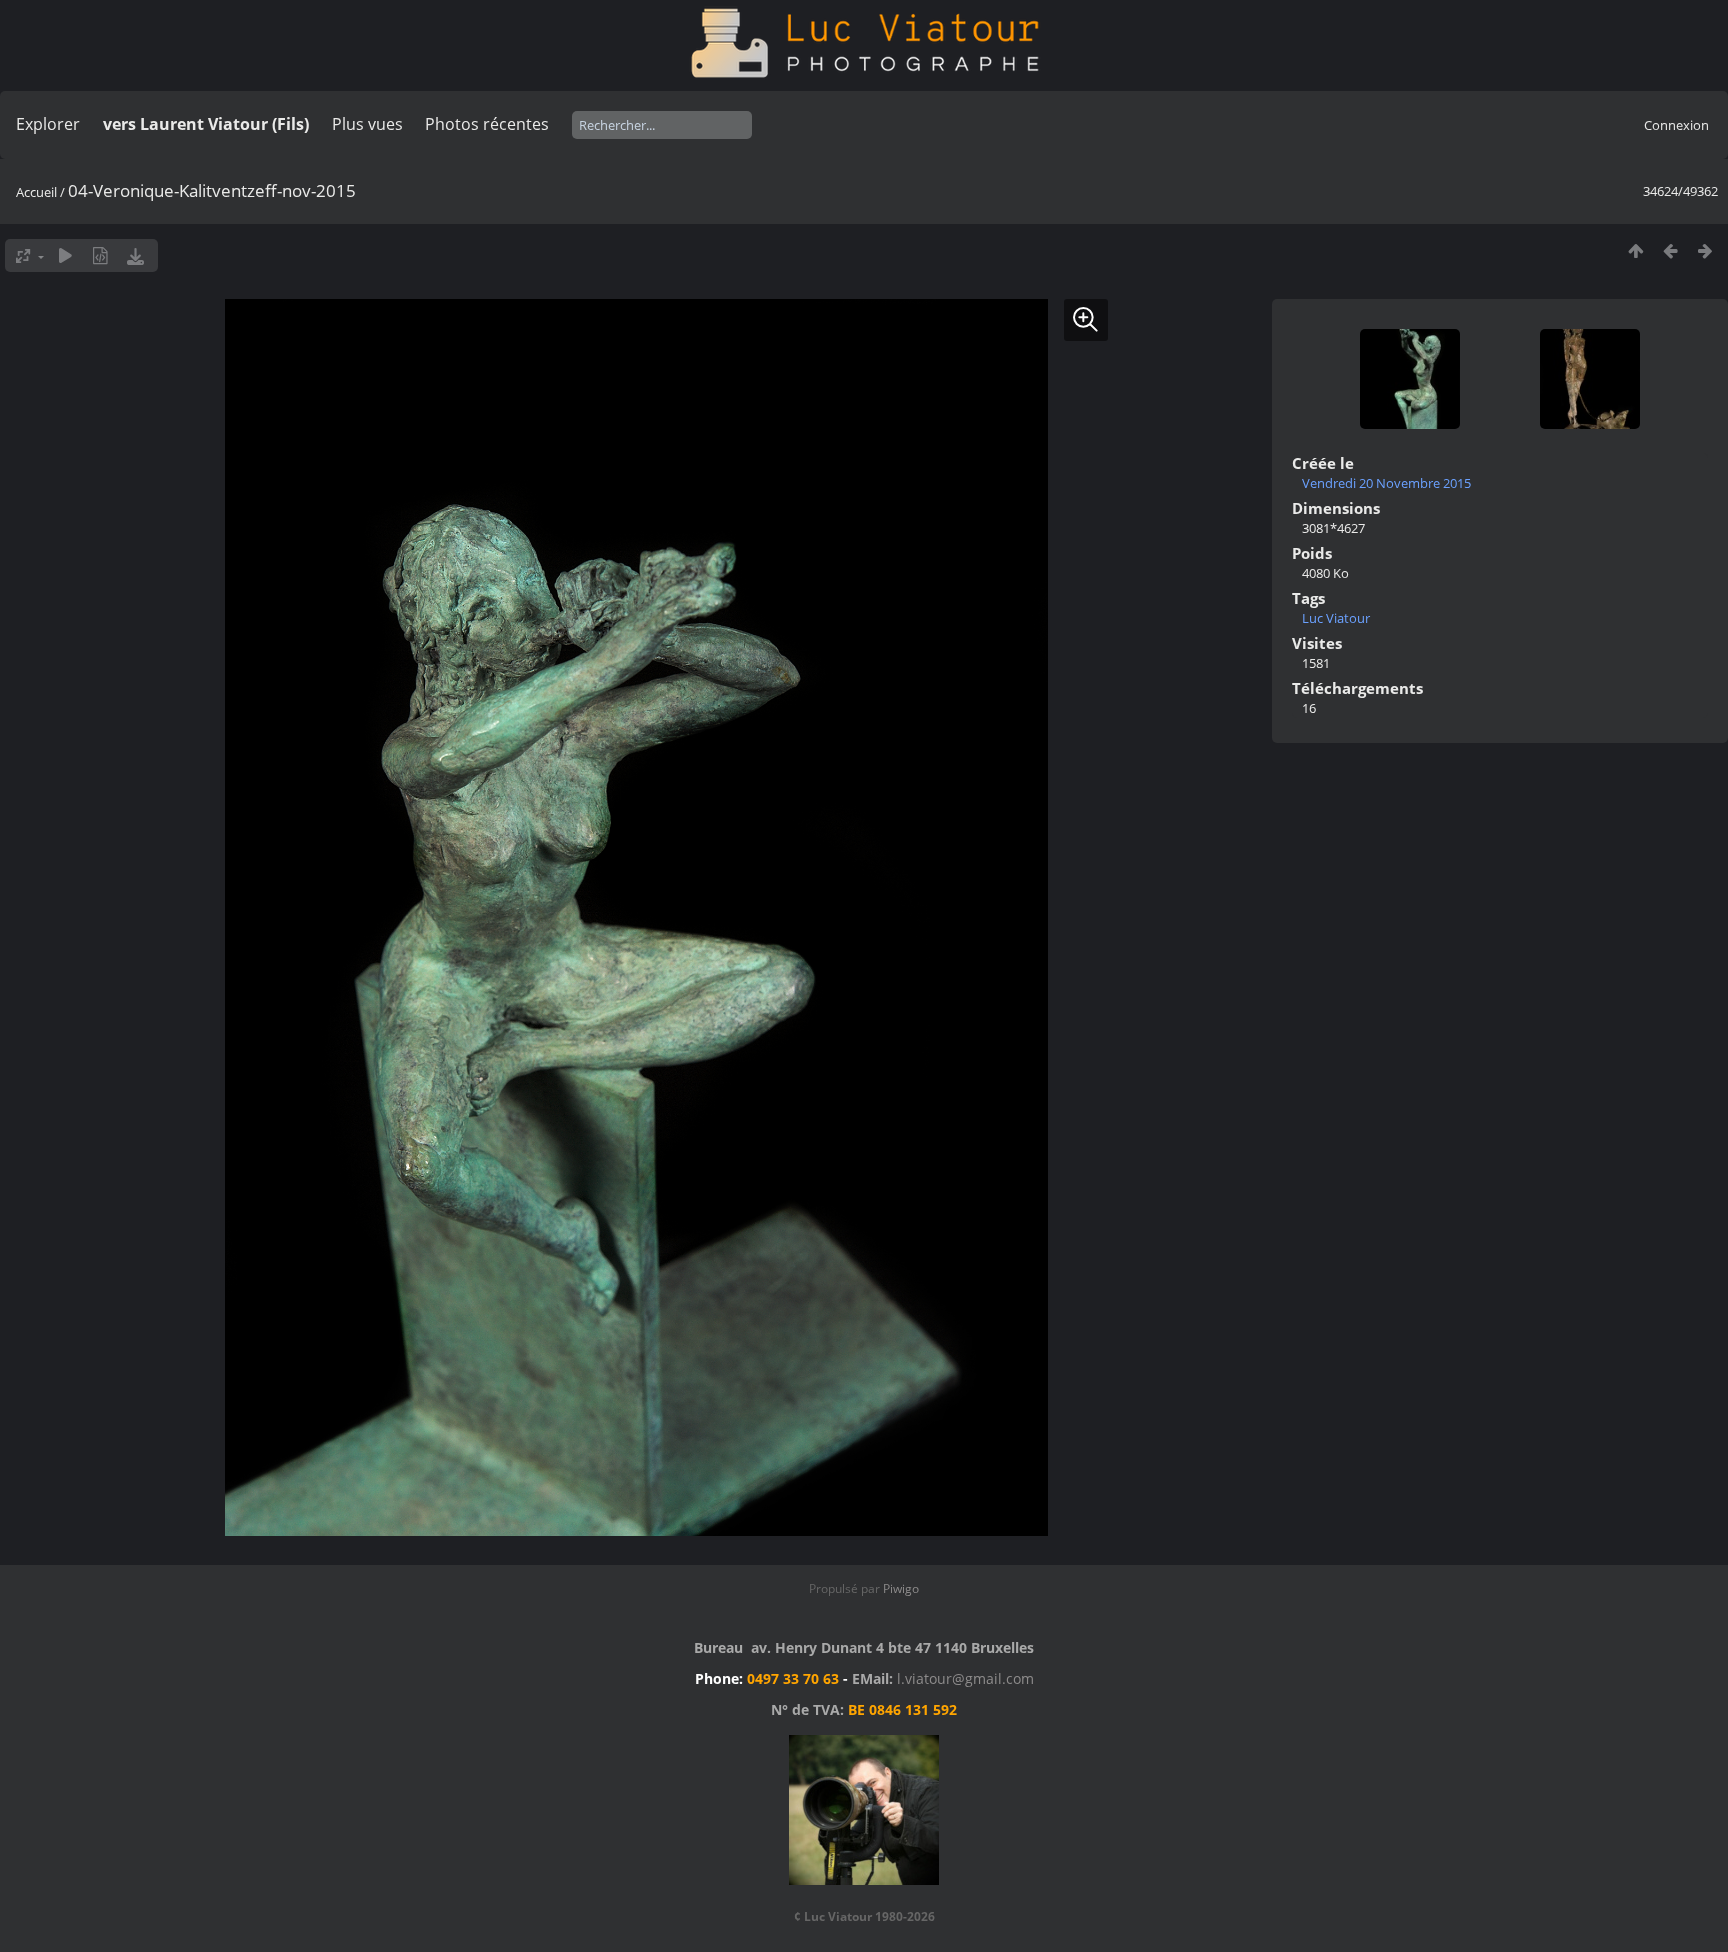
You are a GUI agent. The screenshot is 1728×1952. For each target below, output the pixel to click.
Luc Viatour (1336, 618)
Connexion (1676, 125)
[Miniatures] (1635, 250)
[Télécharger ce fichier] (135, 255)
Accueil (36, 192)
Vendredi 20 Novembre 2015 (1386, 483)
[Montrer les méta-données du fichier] (100, 255)
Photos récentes (487, 124)
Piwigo (901, 1588)
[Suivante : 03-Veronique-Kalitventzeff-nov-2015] (1705, 250)
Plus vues (367, 124)
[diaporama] (65, 255)
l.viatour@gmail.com (965, 1678)
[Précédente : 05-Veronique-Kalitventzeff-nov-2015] (1670, 250)
